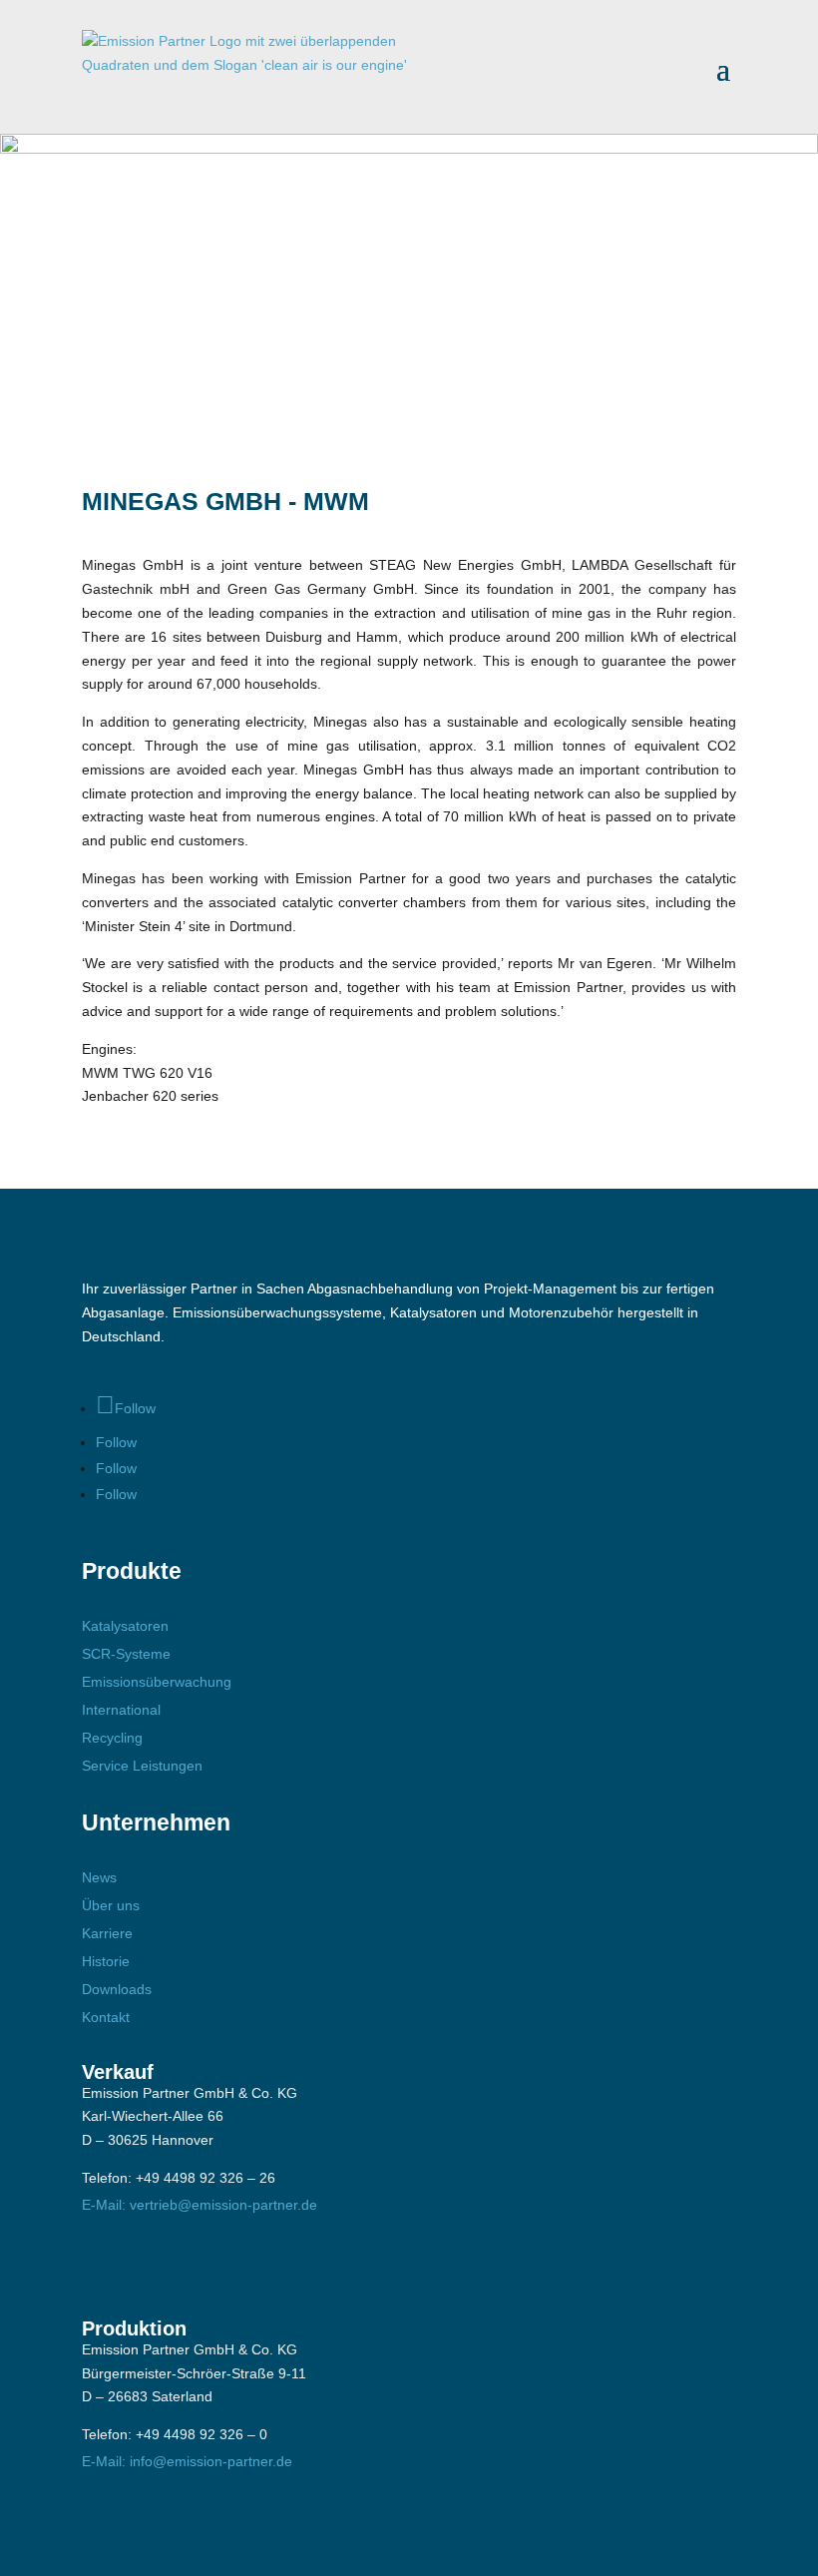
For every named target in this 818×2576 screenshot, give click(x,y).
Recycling (112, 1738)
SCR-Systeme (126, 1654)
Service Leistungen (142, 1766)
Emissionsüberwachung (157, 1682)
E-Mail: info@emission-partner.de (187, 2461)
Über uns (111, 1905)
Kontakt (106, 2017)
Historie (106, 1961)
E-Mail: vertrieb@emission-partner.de (200, 2205)
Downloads (117, 1989)
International (121, 1710)
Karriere (107, 1933)
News (99, 1877)
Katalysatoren (125, 1626)
